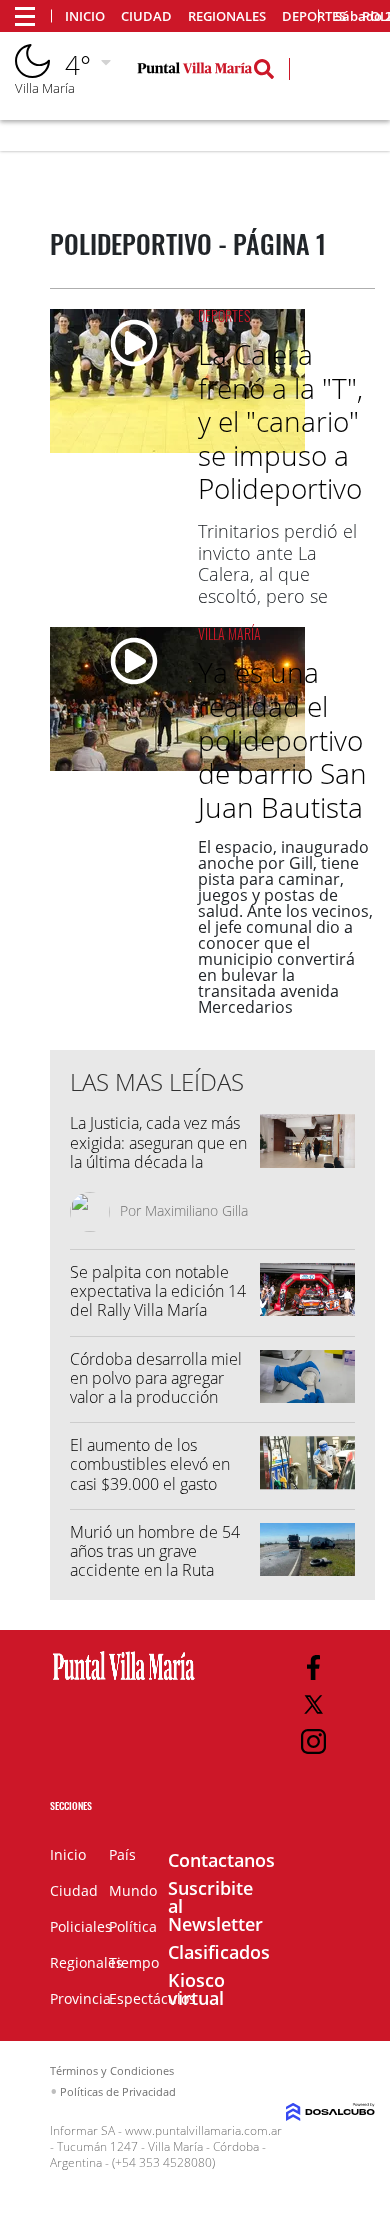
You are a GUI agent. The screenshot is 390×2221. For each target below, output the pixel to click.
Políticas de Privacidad (118, 2091)
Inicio (85, 16)
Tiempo (134, 1962)
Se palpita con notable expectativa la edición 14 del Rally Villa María (158, 1291)
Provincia (80, 1998)
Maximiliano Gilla (196, 1210)
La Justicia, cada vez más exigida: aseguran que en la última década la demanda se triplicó (158, 1152)
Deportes (224, 315)
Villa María (229, 633)
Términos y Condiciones (112, 2070)
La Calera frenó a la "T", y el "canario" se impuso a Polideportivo (280, 421)
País (122, 1854)
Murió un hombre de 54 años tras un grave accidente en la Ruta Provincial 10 (155, 1561)
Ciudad (146, 16)
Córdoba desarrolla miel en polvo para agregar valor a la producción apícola (156, 1388)
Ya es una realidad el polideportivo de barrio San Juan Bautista (282, 739)
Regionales (227, 16)
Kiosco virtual (196, 1989)
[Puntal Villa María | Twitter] (313, 1704)
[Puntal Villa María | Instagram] (313, 1741)
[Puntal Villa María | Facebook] (313, 1667)
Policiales (81, 1926)
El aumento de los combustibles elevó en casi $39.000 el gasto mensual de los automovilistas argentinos (159, 1483)
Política (133, 1926)
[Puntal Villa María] (124, 1681)
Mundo (133, 1890)
